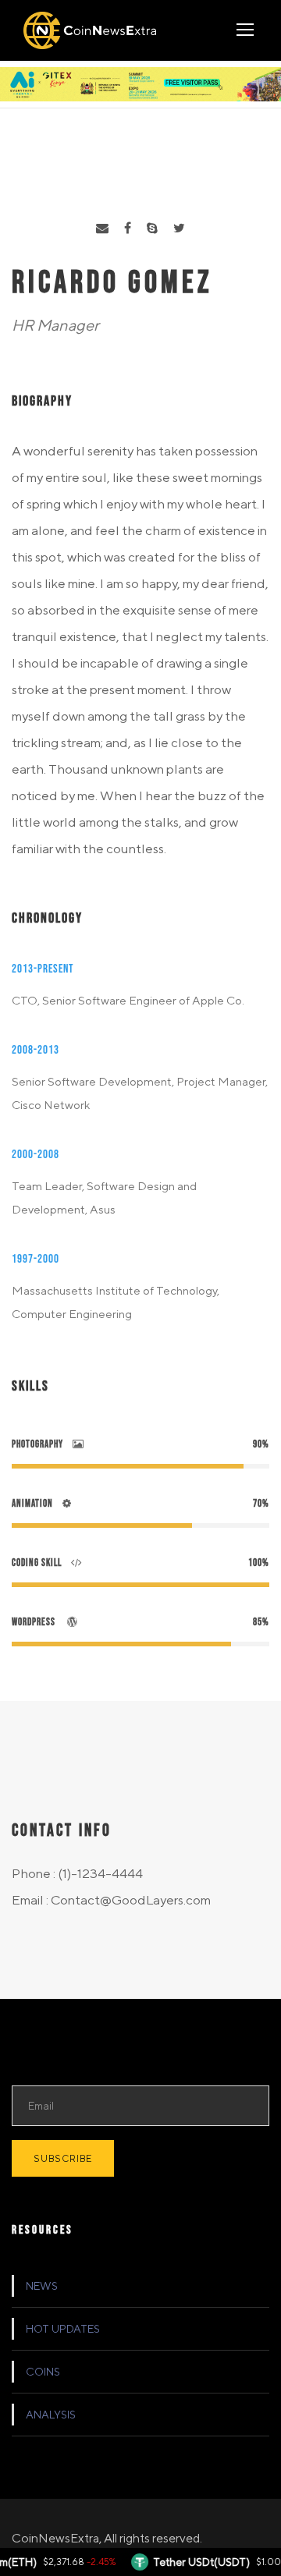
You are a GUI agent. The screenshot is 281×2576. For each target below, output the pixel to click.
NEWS (42, 2286)
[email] (102, 229)
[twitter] (179, 229)
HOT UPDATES (63, 2329)
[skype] (152, 229)
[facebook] (128, 229)
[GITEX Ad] (140, 83)
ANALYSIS (51, 2415)
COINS (43, 2372)
